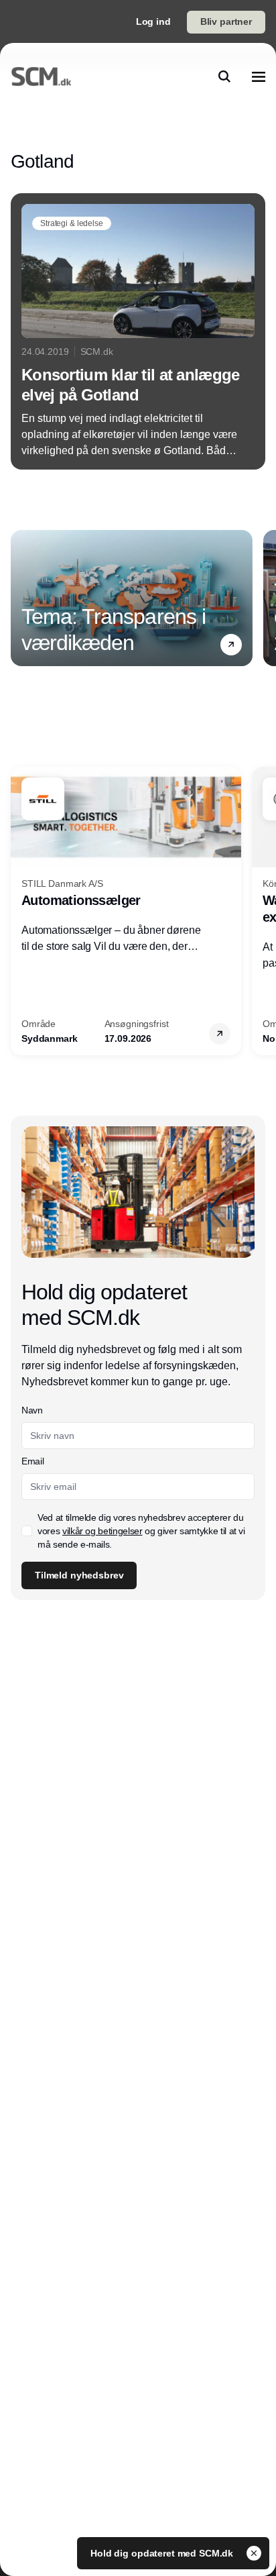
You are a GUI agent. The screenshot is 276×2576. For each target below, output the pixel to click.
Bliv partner (226, 21)
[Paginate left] (21, 598)
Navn (32, 1410)
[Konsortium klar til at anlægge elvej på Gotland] (138, 331)
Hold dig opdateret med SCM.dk (163, 2553)
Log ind (153, 21)
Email (32, 1461)
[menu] (259, 76)
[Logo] (41, 76)
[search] (224, 76)
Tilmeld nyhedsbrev (79, 1575)
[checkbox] (27, 1531)
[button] (231, 645)
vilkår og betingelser (102, 1531)
